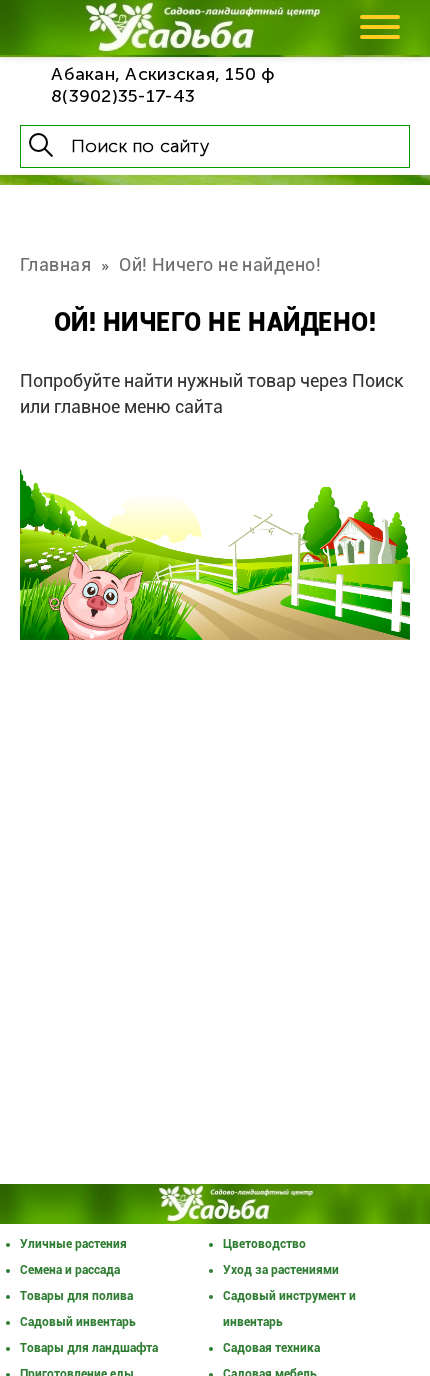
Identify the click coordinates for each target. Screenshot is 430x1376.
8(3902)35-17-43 (123, 96)
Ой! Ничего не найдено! (220, 264)
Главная (55, 264)
